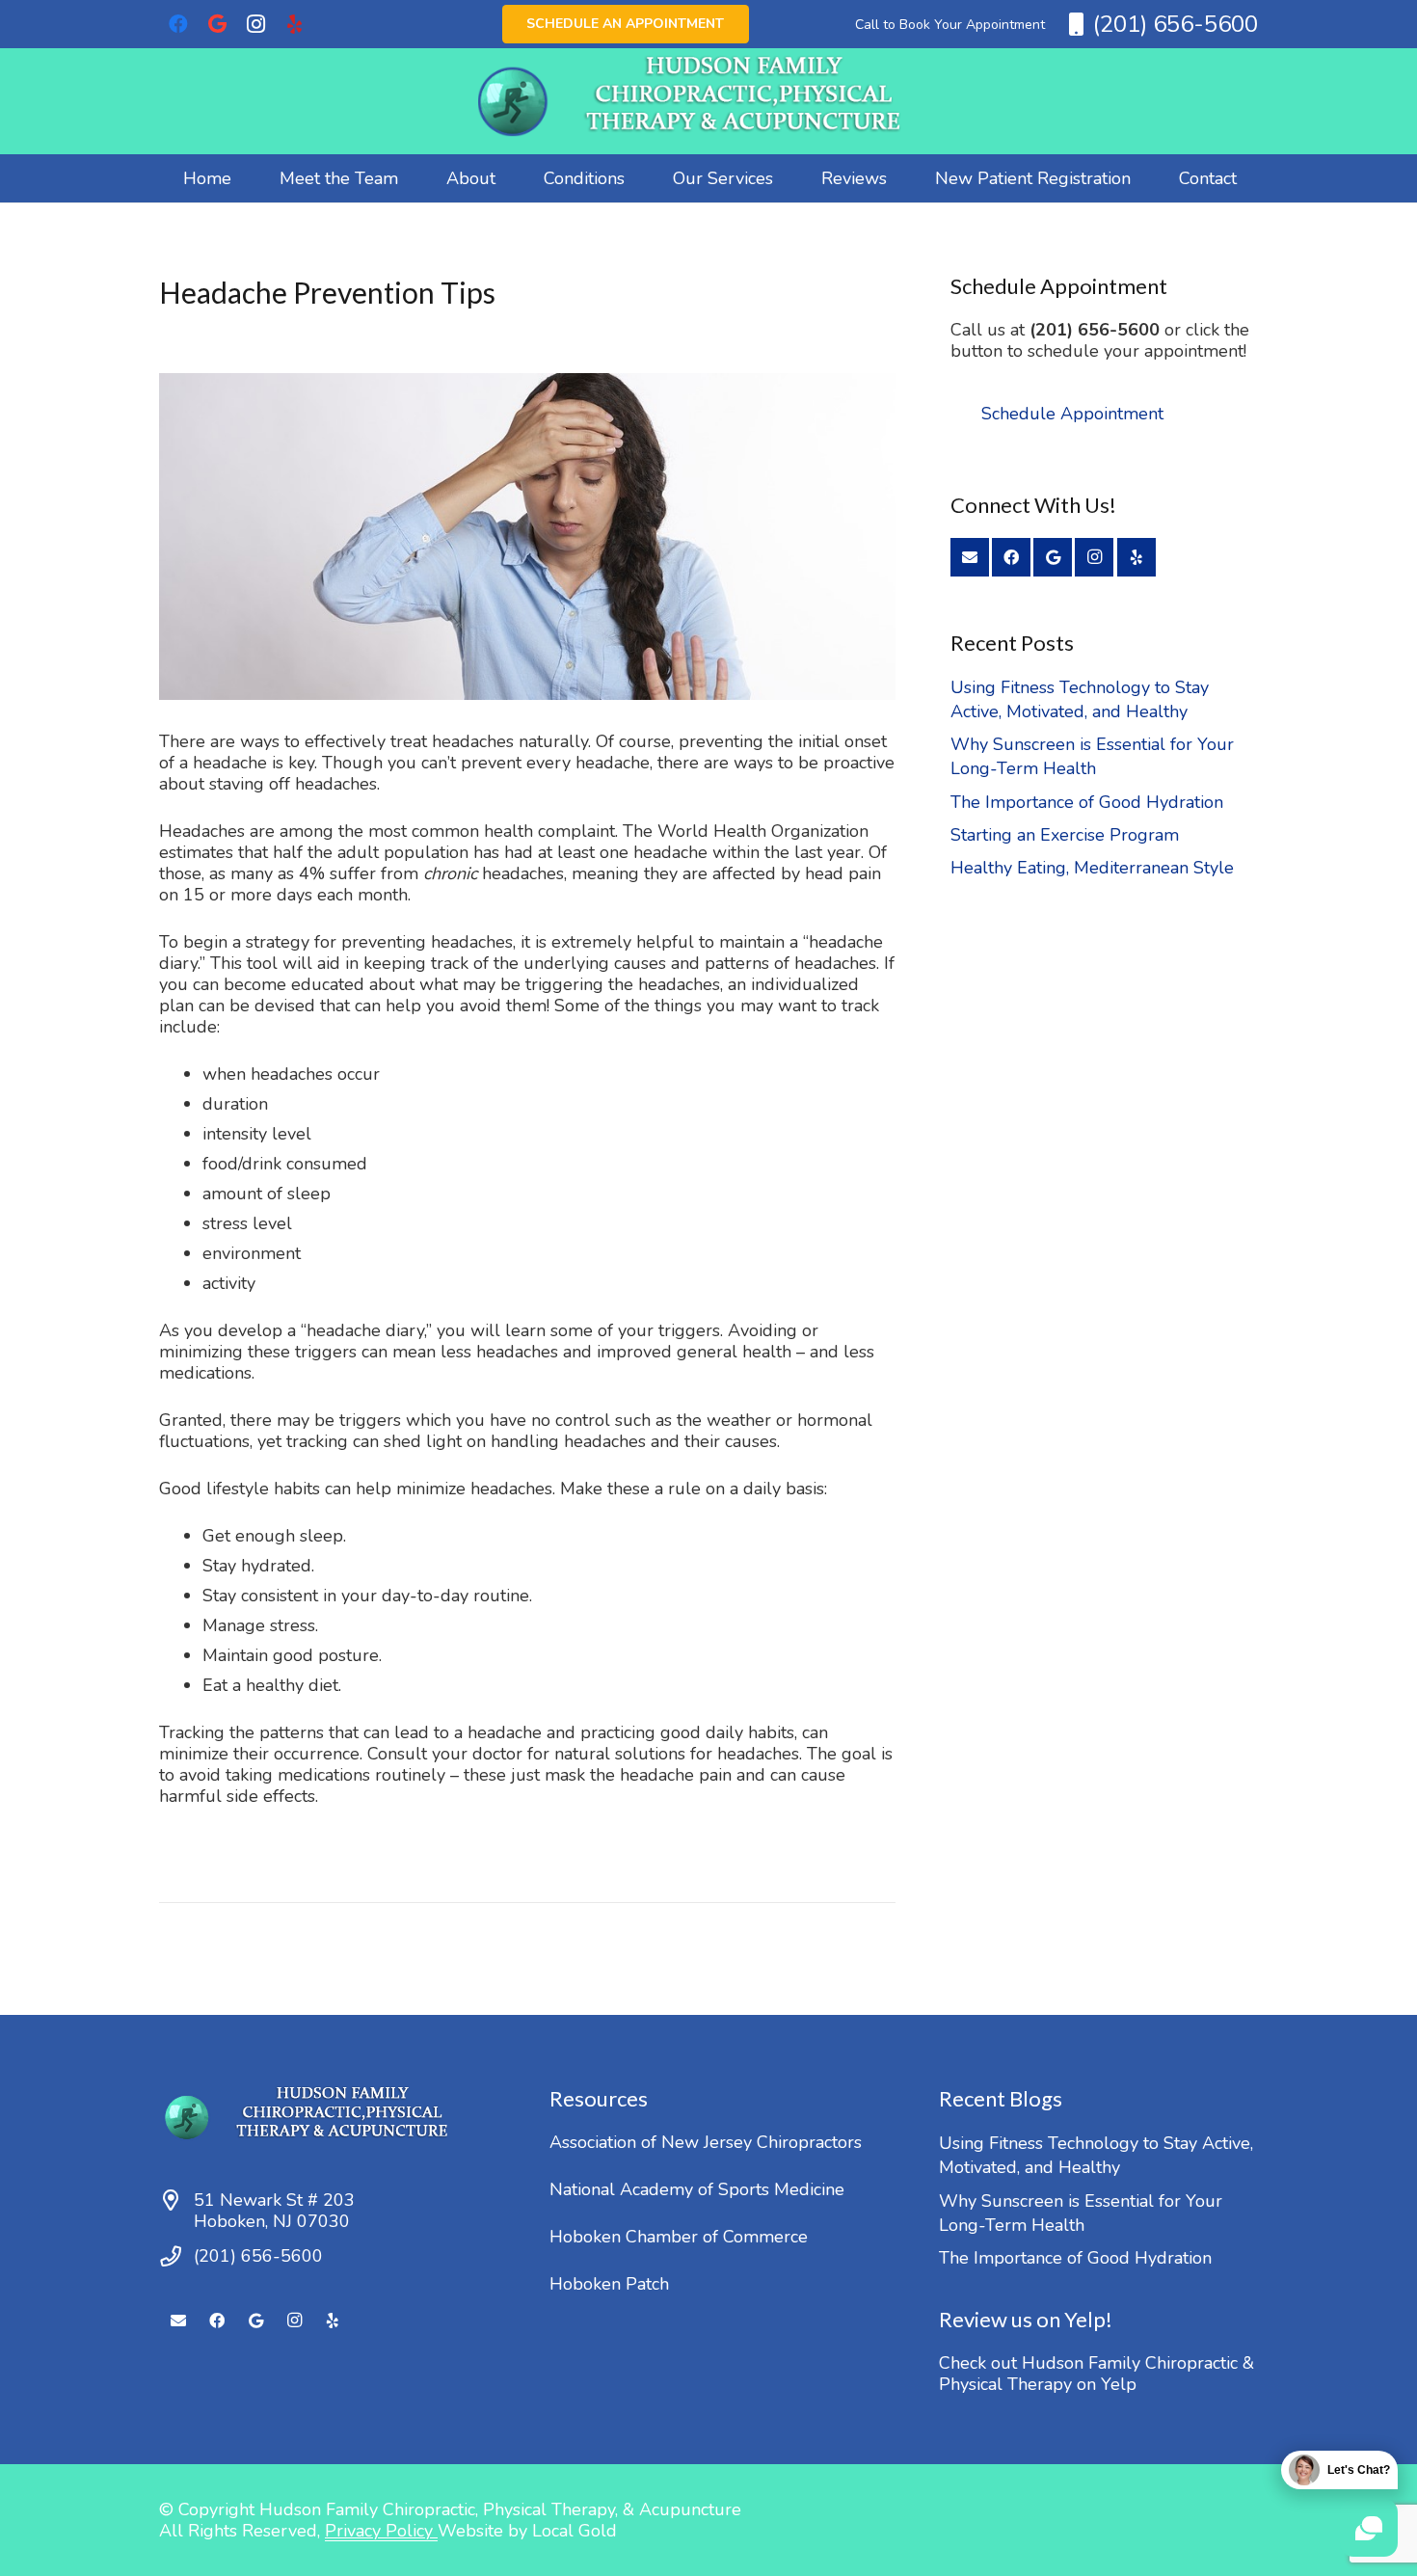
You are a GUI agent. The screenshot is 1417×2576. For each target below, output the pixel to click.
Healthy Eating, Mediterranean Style (1092, 868)
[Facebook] (178, 24)
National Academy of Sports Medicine (697, 2189)
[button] (511, 178)
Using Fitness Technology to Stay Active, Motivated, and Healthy (1080, 699)
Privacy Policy (381, 2531)
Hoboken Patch (609, 2284)
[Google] (217, 24)
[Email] (970, 557)
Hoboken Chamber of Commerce (679, 2237)
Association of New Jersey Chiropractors (706, 2142)
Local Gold (575, 2531)
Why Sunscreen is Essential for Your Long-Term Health (1092, 756)
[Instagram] (255, 24)
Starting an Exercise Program (1065, 835)
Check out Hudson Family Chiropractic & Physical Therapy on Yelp (1096, 2374)
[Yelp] (294, 24)
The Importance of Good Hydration (1087, 802)
